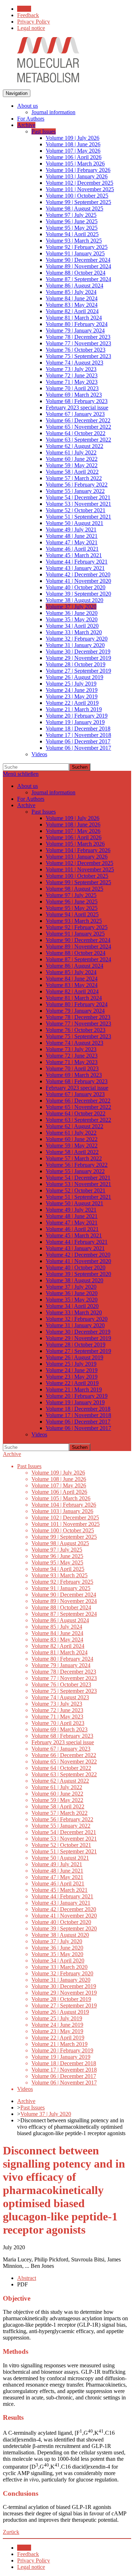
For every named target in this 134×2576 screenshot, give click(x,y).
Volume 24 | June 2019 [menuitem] (72, 690)
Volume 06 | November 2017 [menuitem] (78, 748)
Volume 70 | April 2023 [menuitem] (72, 388)
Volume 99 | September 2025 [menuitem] (78, 202)
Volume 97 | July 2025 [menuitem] (71, 215)
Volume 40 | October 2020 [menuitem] (76, 587)
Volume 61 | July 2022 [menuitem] (71, 452)
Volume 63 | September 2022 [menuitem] (78, 440)
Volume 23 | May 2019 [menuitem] (72, 696)
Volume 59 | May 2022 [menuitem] (72, 465)
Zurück (11, 2532)
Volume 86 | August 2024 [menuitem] (75, 286)
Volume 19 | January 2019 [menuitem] (75, 722)
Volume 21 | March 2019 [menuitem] (74, 709)
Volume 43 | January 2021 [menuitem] (75, 568)
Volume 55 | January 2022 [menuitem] (75, 491)
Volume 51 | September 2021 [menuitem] (78, 517)
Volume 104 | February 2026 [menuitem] (78, 170)
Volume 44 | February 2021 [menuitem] (77, 562)
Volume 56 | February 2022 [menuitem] (77, 485)
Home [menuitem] (24, 9)
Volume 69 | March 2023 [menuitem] (74, 395)
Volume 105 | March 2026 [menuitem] (75, 164)
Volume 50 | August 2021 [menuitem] (75, 523)
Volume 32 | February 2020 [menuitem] (77, 639)
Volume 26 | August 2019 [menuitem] (75, 677)
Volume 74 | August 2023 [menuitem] (75, 363)
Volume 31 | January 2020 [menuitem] (75, 645)
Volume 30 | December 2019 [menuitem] (78, 651)
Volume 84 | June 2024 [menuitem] (72, 298)
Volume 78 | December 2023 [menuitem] (78, 337)
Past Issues (33, 2107)
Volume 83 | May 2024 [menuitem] (72, 305)
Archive (12, 1454)
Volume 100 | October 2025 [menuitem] (77, 196)
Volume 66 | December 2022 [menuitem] (78, 420)
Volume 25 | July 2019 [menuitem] (71, 684)
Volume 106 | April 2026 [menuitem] (74, 157)
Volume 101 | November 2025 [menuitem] (80, 189)
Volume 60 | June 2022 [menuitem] (72, 459)
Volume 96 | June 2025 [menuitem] (72, 221)
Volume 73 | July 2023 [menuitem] (71, 369)
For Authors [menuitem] (31, 119)
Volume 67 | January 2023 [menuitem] (75, 414)
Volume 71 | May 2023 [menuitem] (72, 382)
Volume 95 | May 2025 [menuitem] (72, 228)
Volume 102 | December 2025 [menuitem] (80, 183)
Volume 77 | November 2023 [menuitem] (78, 343)
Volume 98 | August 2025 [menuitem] (75, 208)
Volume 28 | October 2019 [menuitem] (76, 664)
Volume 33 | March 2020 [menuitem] (74, 632)
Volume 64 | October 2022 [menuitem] (76, 433)
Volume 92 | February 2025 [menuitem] (77, 247)
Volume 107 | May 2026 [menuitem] (73, 151)
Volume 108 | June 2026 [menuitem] (73, 144)
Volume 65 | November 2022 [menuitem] (78, 427)
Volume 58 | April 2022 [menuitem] (72, 472)
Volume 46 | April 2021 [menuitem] (72, 549)
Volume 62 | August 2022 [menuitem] (75, 446)
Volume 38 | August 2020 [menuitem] (75, 600)
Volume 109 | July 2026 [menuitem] (73, 138)
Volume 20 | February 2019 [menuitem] (77, 716)
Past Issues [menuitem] (44, 131)
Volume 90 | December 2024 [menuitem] (78, 260)
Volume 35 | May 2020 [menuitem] (72, 619)
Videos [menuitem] (39, 754)
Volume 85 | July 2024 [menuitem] (71, 292)
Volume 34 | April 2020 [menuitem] (72, 626)
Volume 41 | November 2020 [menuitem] (78, 581)
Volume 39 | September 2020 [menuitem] (78, 594)
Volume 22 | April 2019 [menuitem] (72, 703)
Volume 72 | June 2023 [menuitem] (72, 375)
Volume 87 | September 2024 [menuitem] (78, 279)
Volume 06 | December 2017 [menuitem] (78, 741)
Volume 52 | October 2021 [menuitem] (76, 510)
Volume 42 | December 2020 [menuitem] (78, 574)
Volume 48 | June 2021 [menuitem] (72, 536)
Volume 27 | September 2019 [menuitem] (78, 671)
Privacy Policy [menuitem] (34, 22)
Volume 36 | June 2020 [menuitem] (72, 613)
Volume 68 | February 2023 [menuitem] (77, 401)
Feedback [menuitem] (28, 15)
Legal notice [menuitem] (31, 28)
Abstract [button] (27, 2278)
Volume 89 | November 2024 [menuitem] (78, 266)
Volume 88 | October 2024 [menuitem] (76, 273)
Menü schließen (21, 774)
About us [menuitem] (28, 106)
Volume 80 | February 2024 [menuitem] (77, 324)
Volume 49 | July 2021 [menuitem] (71, 530)
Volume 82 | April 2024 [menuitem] (72, 311)
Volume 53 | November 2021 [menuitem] (78, 504)
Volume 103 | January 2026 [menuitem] (77, 176)
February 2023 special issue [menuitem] (77, 408)
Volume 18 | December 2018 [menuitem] (78, 729)
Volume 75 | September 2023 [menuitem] (78, 356)
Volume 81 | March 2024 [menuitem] (74, 318)
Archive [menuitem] (26, 125)
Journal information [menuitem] (53, 112)
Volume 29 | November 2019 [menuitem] (78, 658)
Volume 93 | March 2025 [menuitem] (74, 241)
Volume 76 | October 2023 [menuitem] (76, 350)
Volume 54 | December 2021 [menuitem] (78, 497)
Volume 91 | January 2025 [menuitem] (75, 253)
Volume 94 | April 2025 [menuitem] (72, 234)
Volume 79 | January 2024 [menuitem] (75, 330)
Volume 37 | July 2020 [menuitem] (71, 607)
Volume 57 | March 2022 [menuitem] (74, 478)
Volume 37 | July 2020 (46, 2114)
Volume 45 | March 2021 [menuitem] (74, 555)
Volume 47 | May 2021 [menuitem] (72, 542)
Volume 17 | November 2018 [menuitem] (78, 735)
